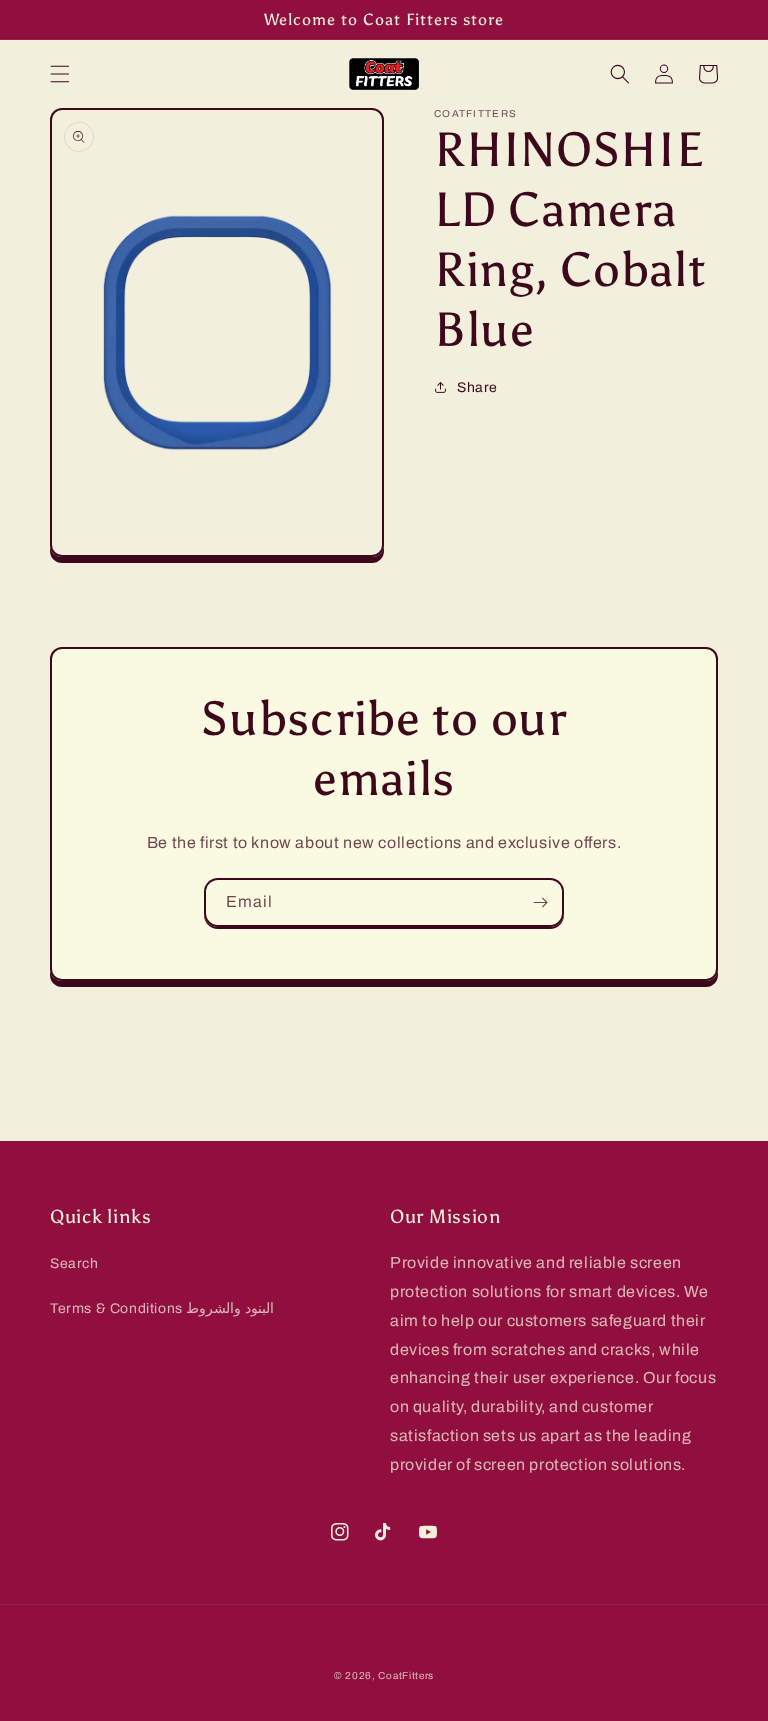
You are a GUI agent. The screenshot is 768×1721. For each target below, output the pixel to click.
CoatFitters (406, 1675)
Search (74, 1263)
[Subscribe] (540, 902)
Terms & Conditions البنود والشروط (162, 1308)
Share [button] (477, 387)
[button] (60, 74)
